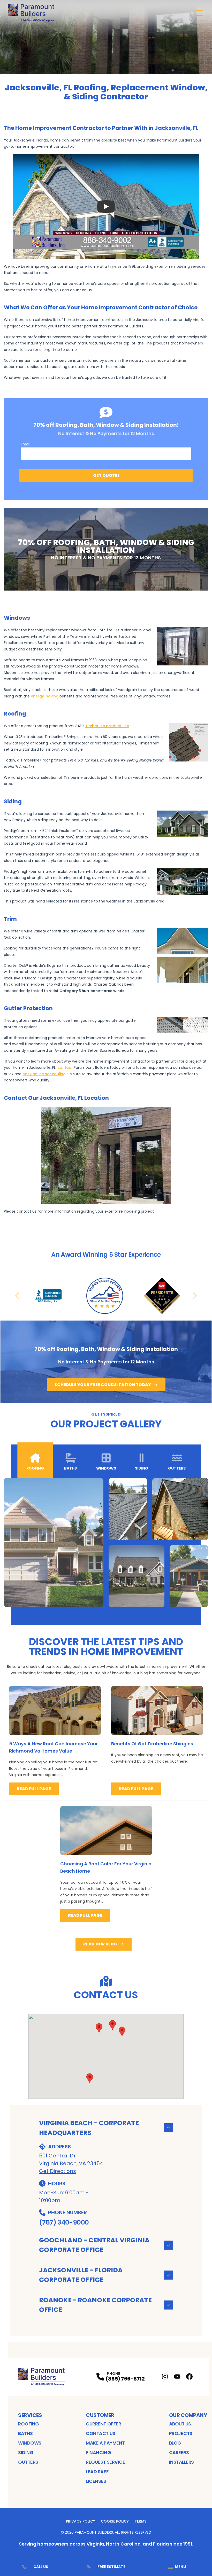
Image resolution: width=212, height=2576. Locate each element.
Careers (179, 2452)
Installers (182, 2462)
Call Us (41, 2567)
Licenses (96, 2481)
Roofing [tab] (35, 1468)
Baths (25, 2433)
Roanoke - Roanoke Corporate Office (95, 2305)
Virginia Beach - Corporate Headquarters (89, 2128)
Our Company (188, 2415)
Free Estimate (111, 2567)
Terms (141, 2521)
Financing (98, 2452)
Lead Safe (97, 2472)
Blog (175, 2443)
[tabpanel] (106, 1543)
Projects (181, 2433)
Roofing (29, 2424)
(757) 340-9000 (64, 2222)
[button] (122, 2031)
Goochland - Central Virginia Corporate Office (94, 2245)
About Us (180, 2424)
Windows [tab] (106, 1468)
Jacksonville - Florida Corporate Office (81, 2275)
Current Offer (103, 2424)
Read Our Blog (100, 1944)
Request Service (105, 2462)
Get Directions (58, 2171)
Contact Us (101, 2433)
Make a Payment (105, 2443)
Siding (26, 2452)
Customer (100, 2415)
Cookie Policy (115, 2521)
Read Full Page (34, 1789)
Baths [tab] (70, 1468)
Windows (30, 2443)
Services (30, 2415)
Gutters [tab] (177, 1468)
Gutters (28, 2462)
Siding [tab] (142, 1468)
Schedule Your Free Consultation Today (103, 1385)
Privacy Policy (81, 2521)
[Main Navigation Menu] (199, 13)
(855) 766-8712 (125, 2379)
